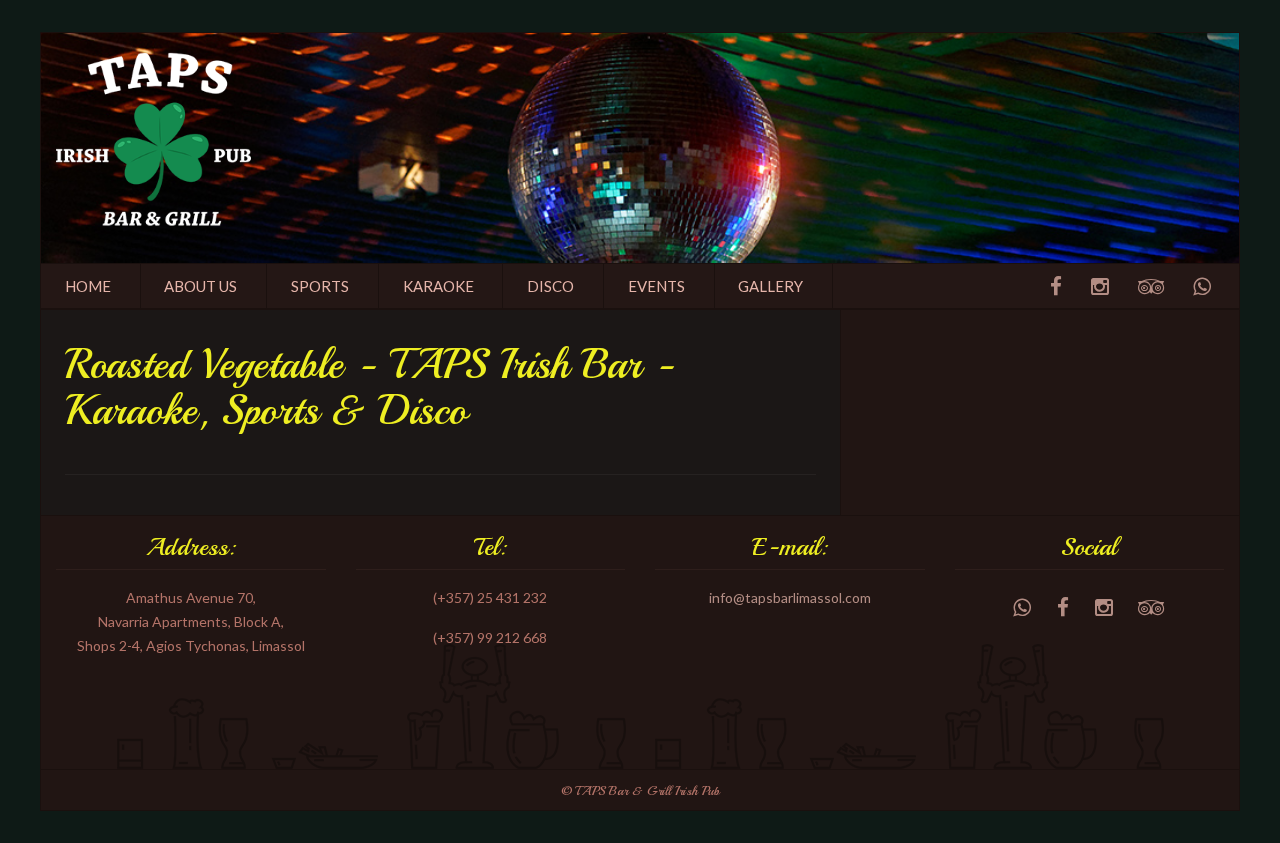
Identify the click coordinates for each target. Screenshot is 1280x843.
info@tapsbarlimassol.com (790, 597)
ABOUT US (200, 286)
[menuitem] (88, 286)
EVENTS (656, 286)
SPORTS (320, 286)
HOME (88, 286)
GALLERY (770, 286)
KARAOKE (438, 286)
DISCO (550, 286)
